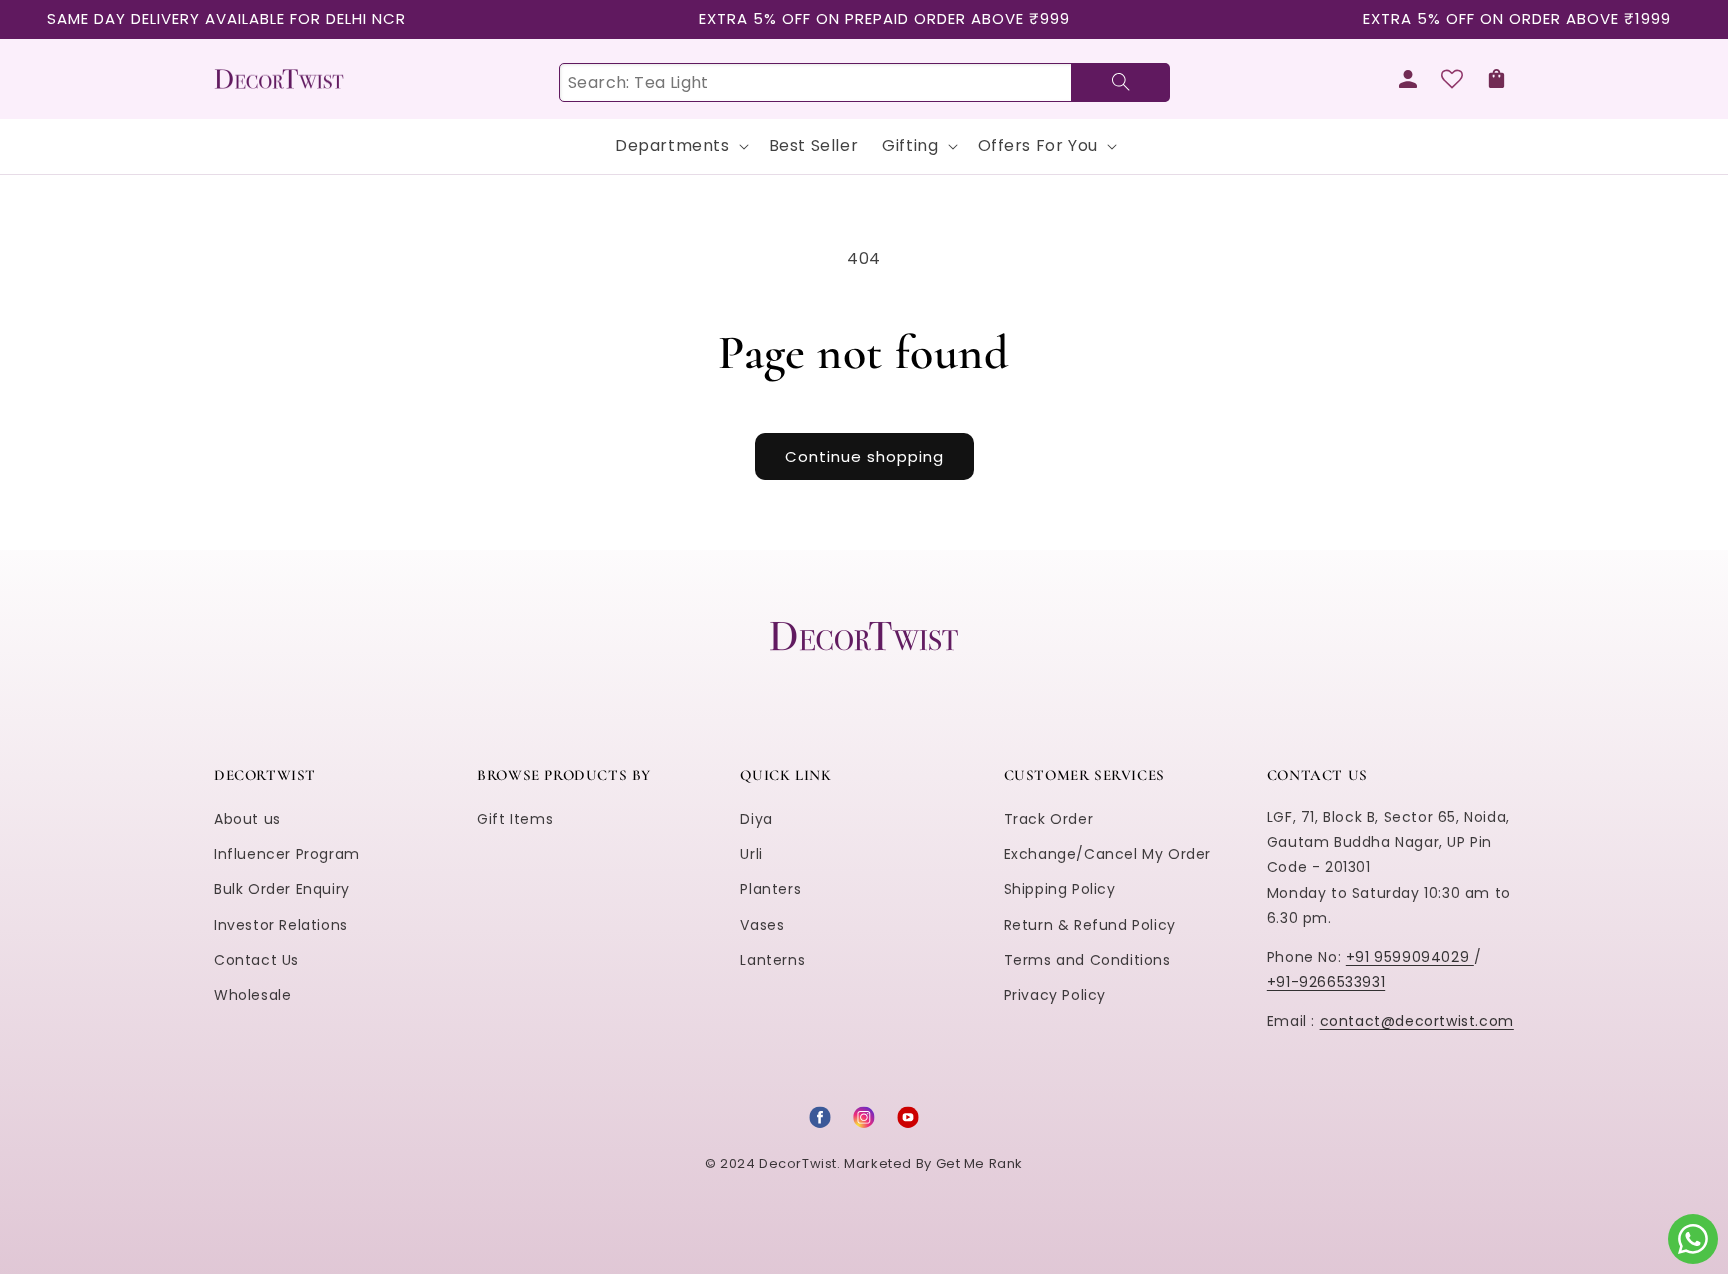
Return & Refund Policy (1090, 925)
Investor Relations (281, 925)
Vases (762, 925)
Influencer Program (287, 854)
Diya (756, 819)
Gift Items (515, 819)
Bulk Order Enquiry (282, 889)
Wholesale (252, 995)
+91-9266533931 (1326, 982)
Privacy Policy (1055, 995)
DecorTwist (798, 1163)
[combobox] (864, 82)
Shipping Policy (1060, 889)
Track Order (1049, 819)
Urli (751, 854)
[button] (1496, 79)
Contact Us (256, 960)
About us (247, 819)
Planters (770, 889)
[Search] (1120, 82)
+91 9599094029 (1410, 957)
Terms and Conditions (1087, 960)
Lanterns (772, 960)
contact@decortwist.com (1417, 1021)
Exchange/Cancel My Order (1107, 854)
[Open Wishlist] (1452, 79)
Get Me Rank (980, 1163)
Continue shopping (864, 456)
